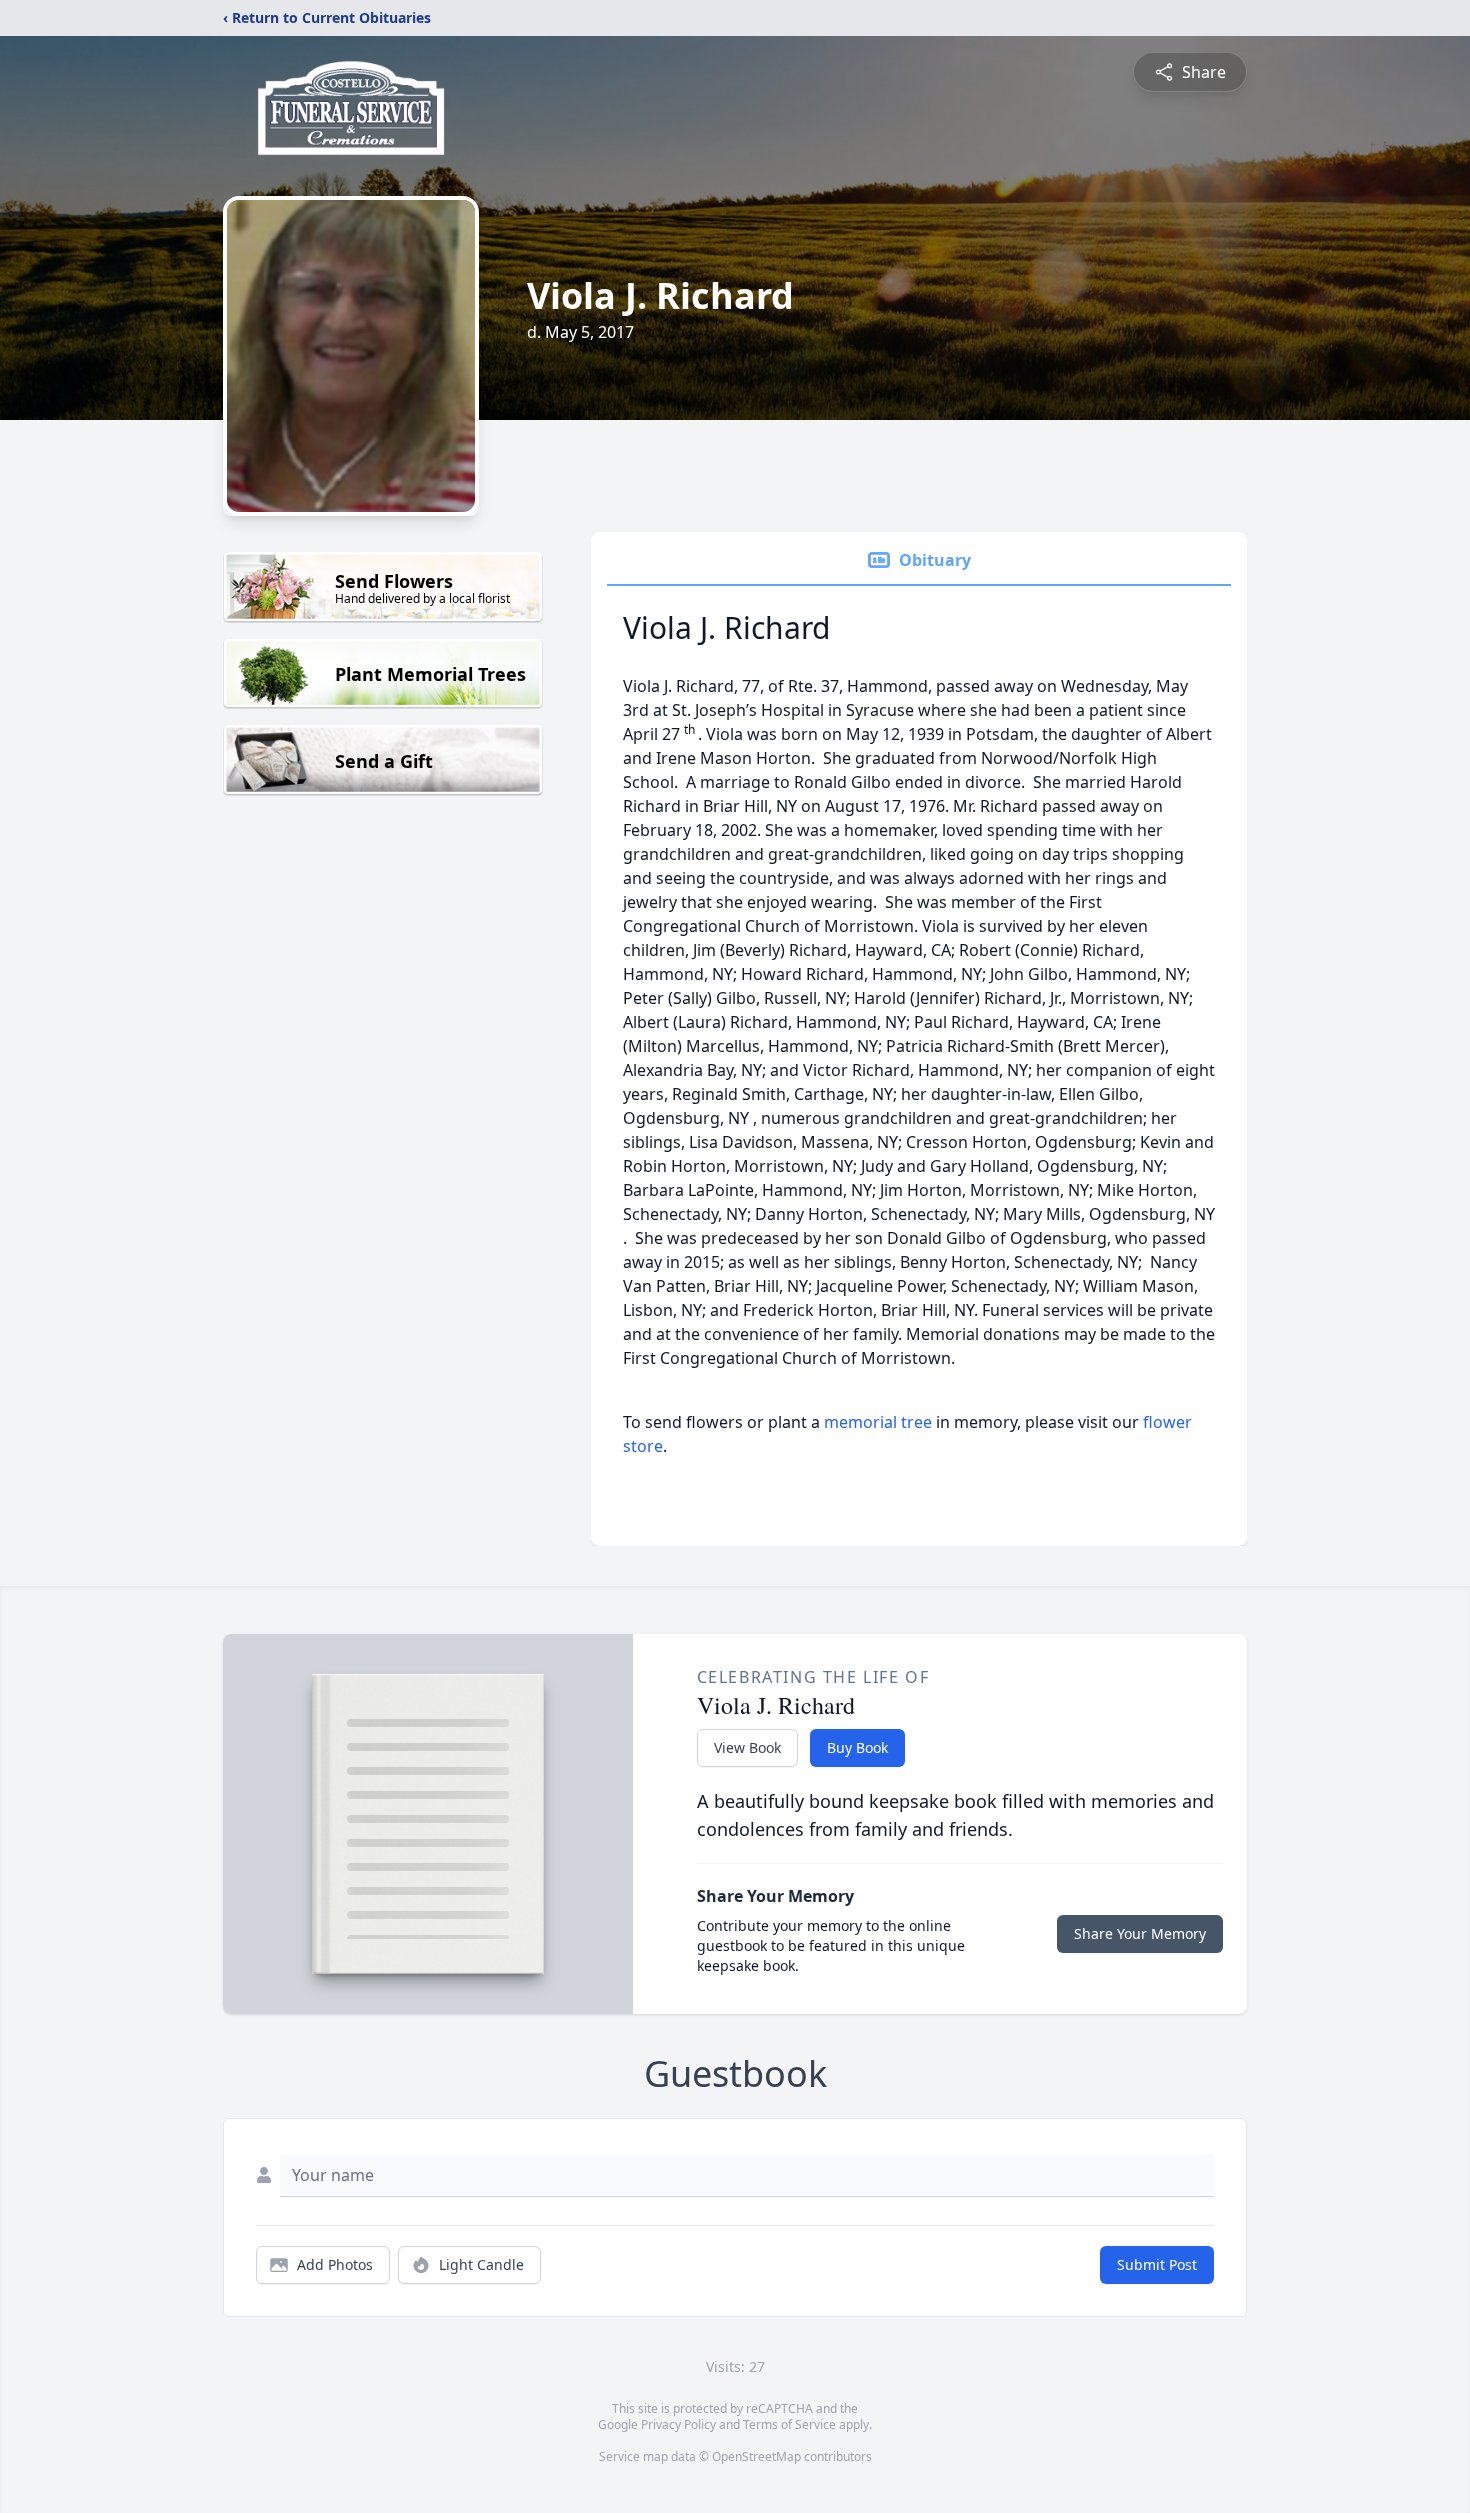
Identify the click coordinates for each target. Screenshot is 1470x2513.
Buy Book (857, 1747)
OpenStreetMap (756, 2456)
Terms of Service (789, 2424)
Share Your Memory (1140, 1933)
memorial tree (878, 1422)
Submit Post (1157, 2264)
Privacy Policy (678, 2424)
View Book (747, 1747)
